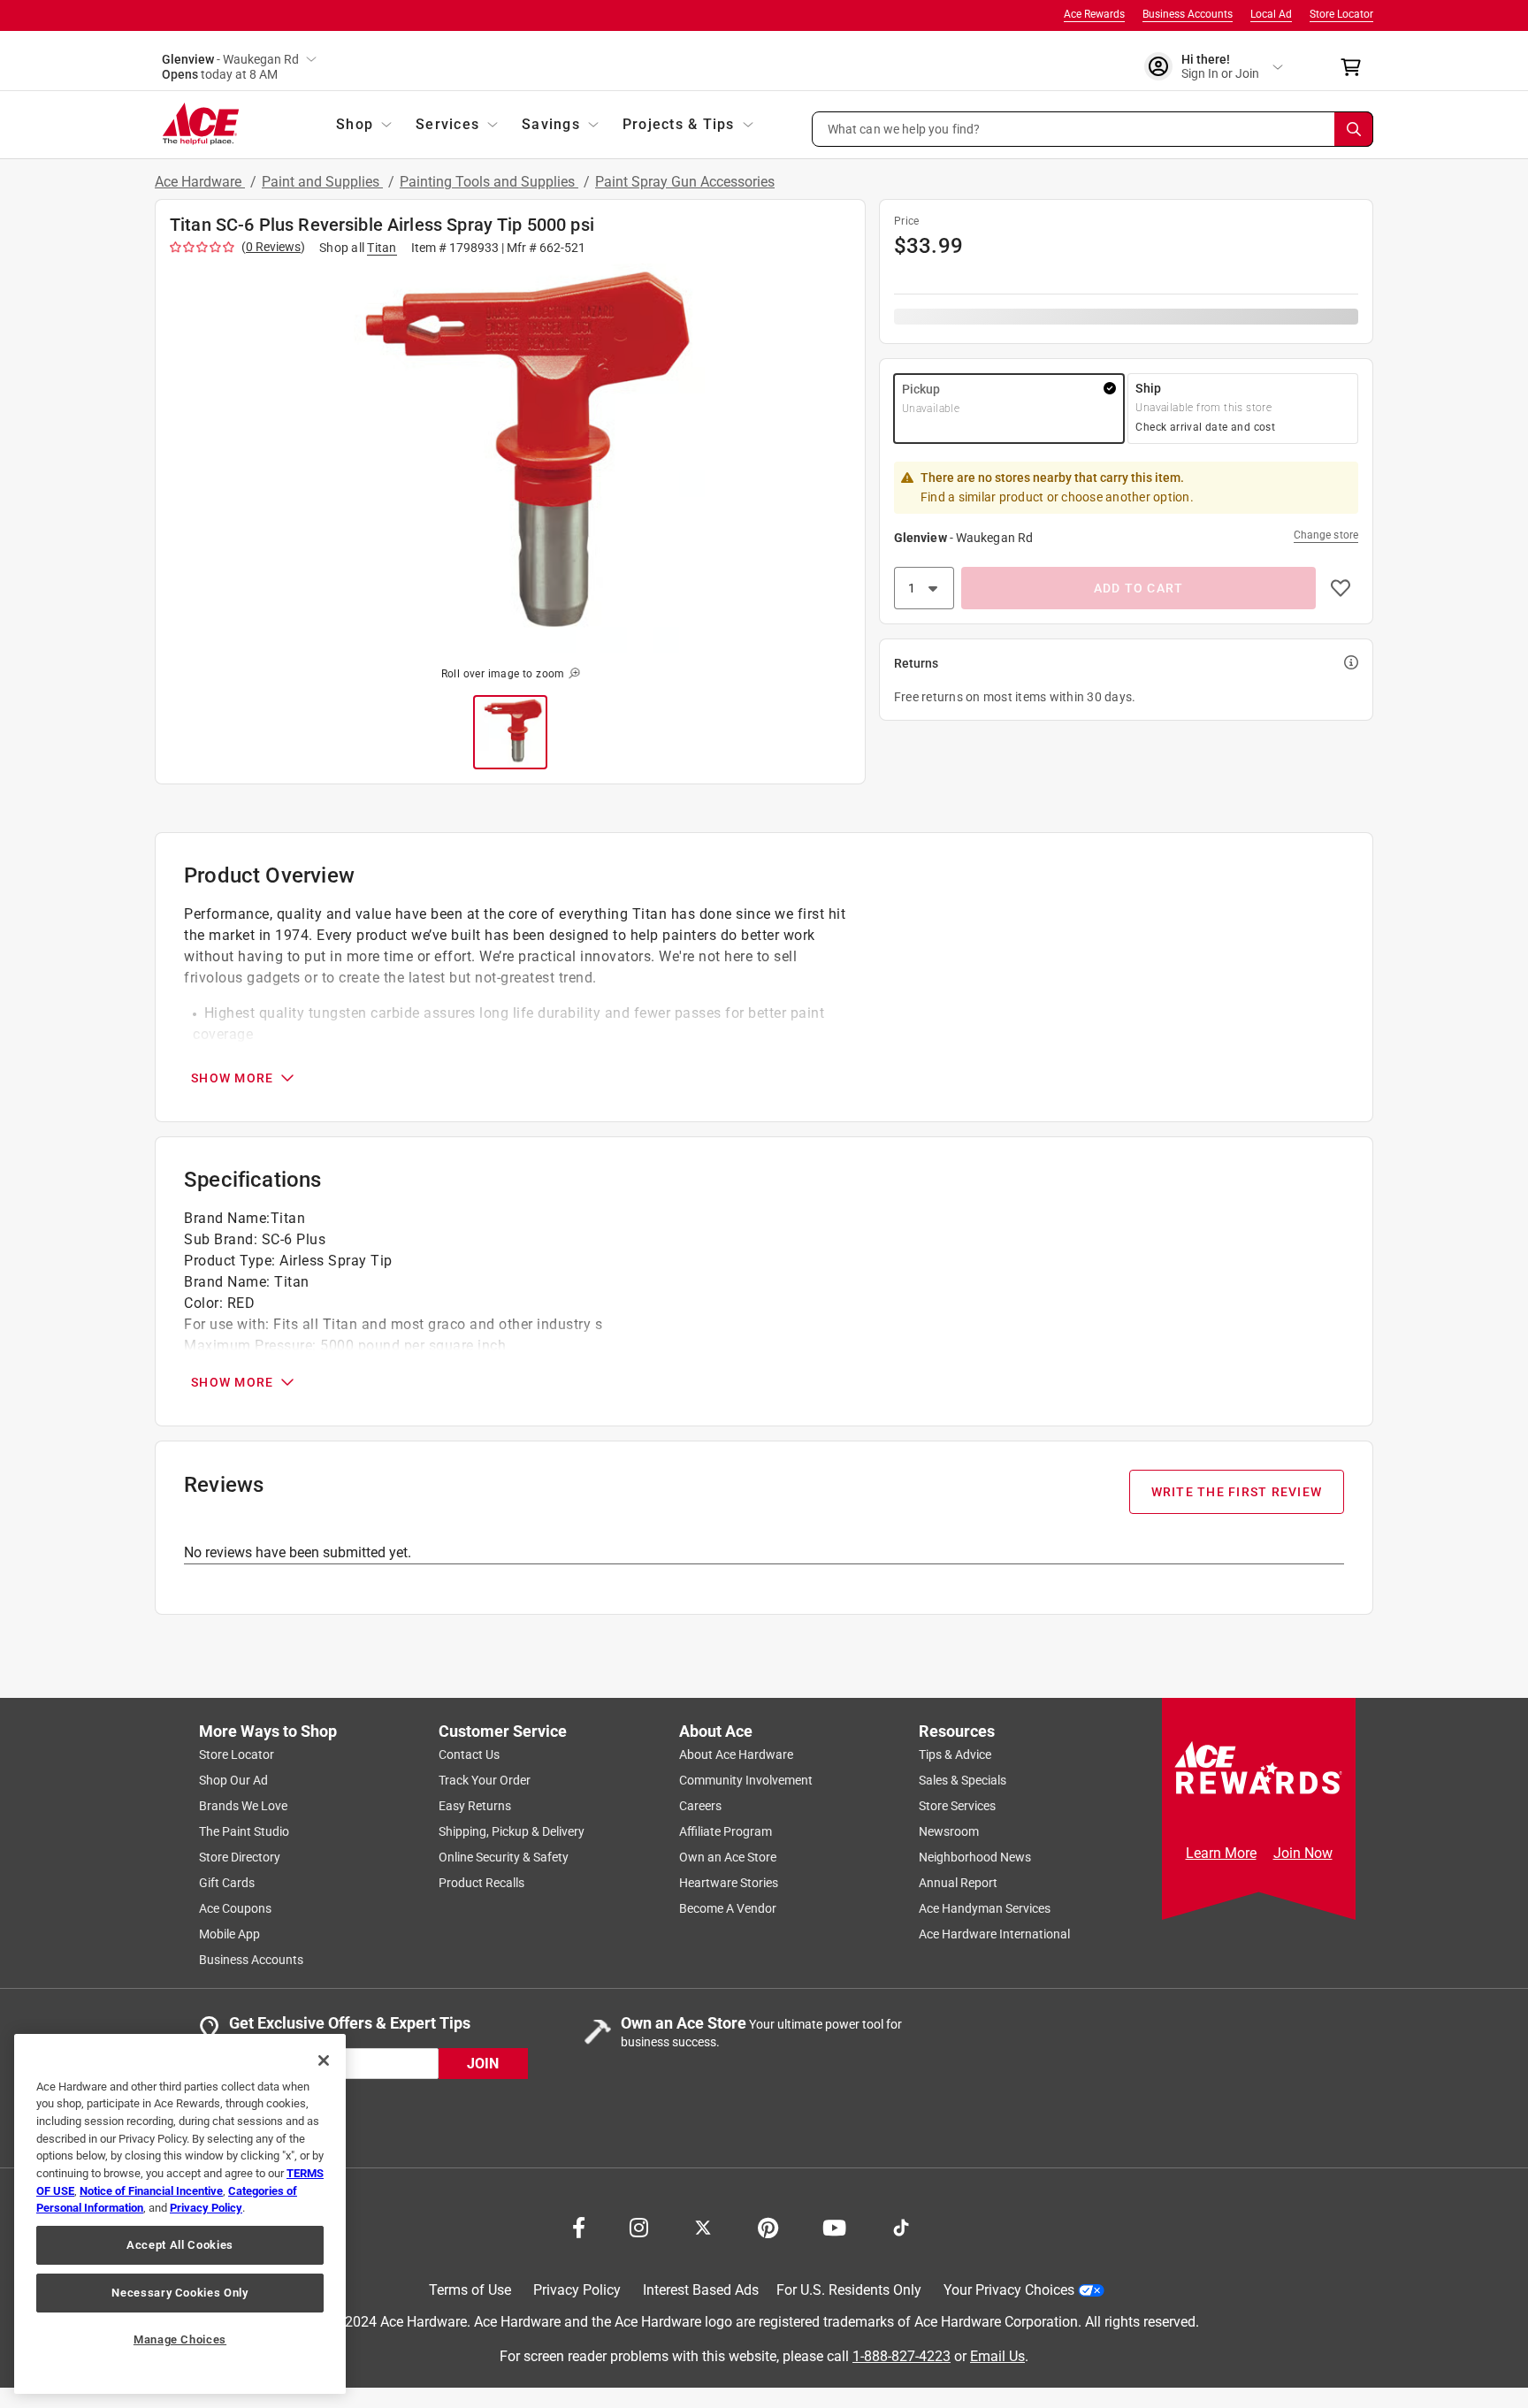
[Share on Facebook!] (579, 2226)
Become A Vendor (728, 1908)
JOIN (483, 2063)
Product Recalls (481, 1883)
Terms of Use (470, 2290)
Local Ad (1271, 14)
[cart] (1356, 67)
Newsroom (949, 1831)
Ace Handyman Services (985, 1908)
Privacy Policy (577, 2290)
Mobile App (229, 1934)
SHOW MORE (232, 1078)
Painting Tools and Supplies (489, 182)
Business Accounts (1188, 14)
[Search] (1354, 129)
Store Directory (240, 1857)
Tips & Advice (955, 1754)
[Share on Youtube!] (834, 2226)
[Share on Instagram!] (639, 2226)
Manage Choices (180, 2339)
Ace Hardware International (994, 1934)
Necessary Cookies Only (180, 2293)
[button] (1093, 129)
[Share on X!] (703, 2226)
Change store (1326, 535)
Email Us (997, 2355)
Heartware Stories (729, 1883)
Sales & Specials (963, 1780)
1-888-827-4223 (902, 2355)
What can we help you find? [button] (904, 128)
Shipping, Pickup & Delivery (512, 1831)
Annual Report (958, 1883)
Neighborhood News (975, 1857)
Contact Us (469, 1754)
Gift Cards (227, 1883)
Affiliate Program (726, 1831)
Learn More (1221, 1853)
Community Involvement (746, 1780)
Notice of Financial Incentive (151, 2191)
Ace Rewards (1094, 14)
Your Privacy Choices (1009, 2290)
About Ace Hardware (736, 1754)
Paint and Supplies (322, 182)
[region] (180, 2214)
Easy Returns (475, 1806)
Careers (700, 1806)
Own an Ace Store (728, 1857)
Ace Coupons (235, 1908)
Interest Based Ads (701, 2290)
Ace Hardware (200, 182)
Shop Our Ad (233, 1780)
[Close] (324, 2060)
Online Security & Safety (504, 1857)
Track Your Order (485, 1780)
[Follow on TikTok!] (901, 2226)
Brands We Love (243, 1806)
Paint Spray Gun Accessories (685, 182)
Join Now (1303, 1853)
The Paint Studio (244, 1831)
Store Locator (1341, 14)
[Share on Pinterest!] (768, 2226)
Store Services (957, 1806)
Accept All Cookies (180, 2245)
